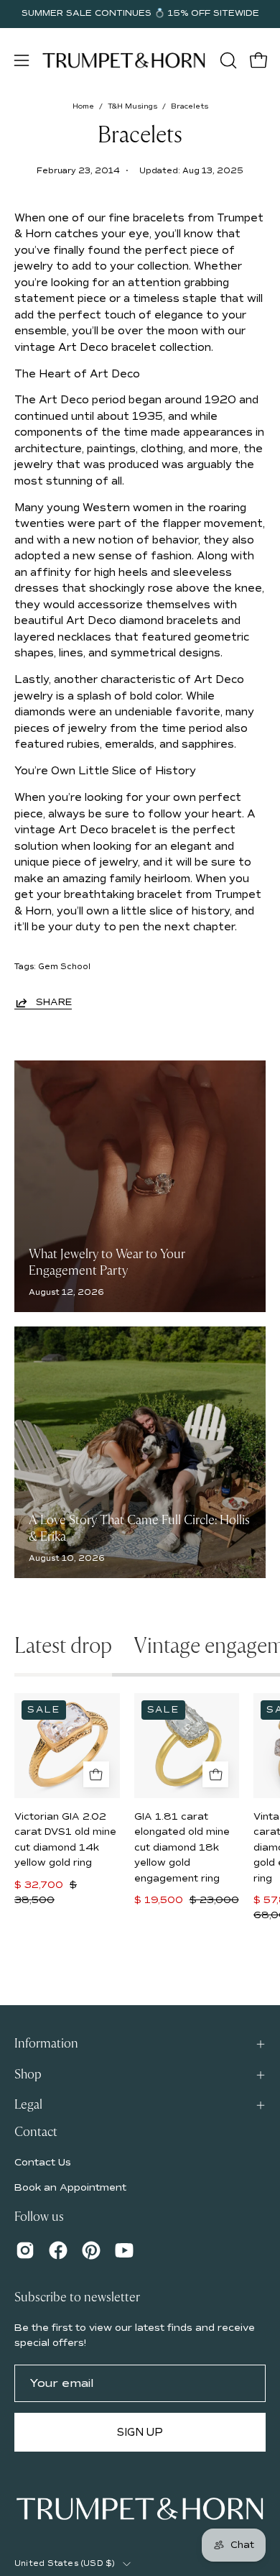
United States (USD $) (65, 2563)
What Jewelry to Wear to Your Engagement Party (107, 1262)
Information (46, 2044)
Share (54, 1002)
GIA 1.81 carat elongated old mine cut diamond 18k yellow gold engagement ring (182, 1848)
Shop (28, 2075)
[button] (227, 60)
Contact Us (43, 2162)
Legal (28, 2105)
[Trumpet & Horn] (124, 60)
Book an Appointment (70, 2187)
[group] (140, 14)
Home (83, 106)
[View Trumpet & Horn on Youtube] (124, 2250)
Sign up (140, 2432)
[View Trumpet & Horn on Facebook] (58, 2250)
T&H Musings (132, 106)
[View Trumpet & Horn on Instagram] (25, 2250)
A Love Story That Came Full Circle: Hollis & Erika (139, 1528)
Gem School (64, 967)
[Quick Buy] (96, 1774)
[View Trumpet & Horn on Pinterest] (91, 2250)
